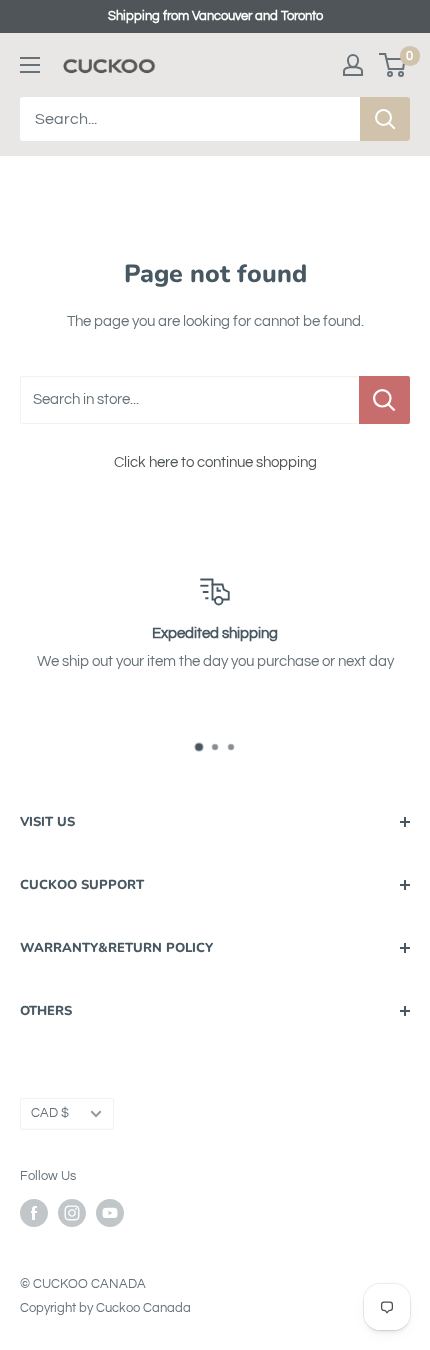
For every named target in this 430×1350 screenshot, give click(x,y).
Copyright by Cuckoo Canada (105, 1308)
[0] (393, 65)
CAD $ (50, 1113)
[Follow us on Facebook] (34, 1213)
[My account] (353, 65)
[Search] (385, 119)
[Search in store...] (384, 400)
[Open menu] (30, 65)
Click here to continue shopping (215, 462)
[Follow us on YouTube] (110, 1213)
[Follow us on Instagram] (72, 1213)
